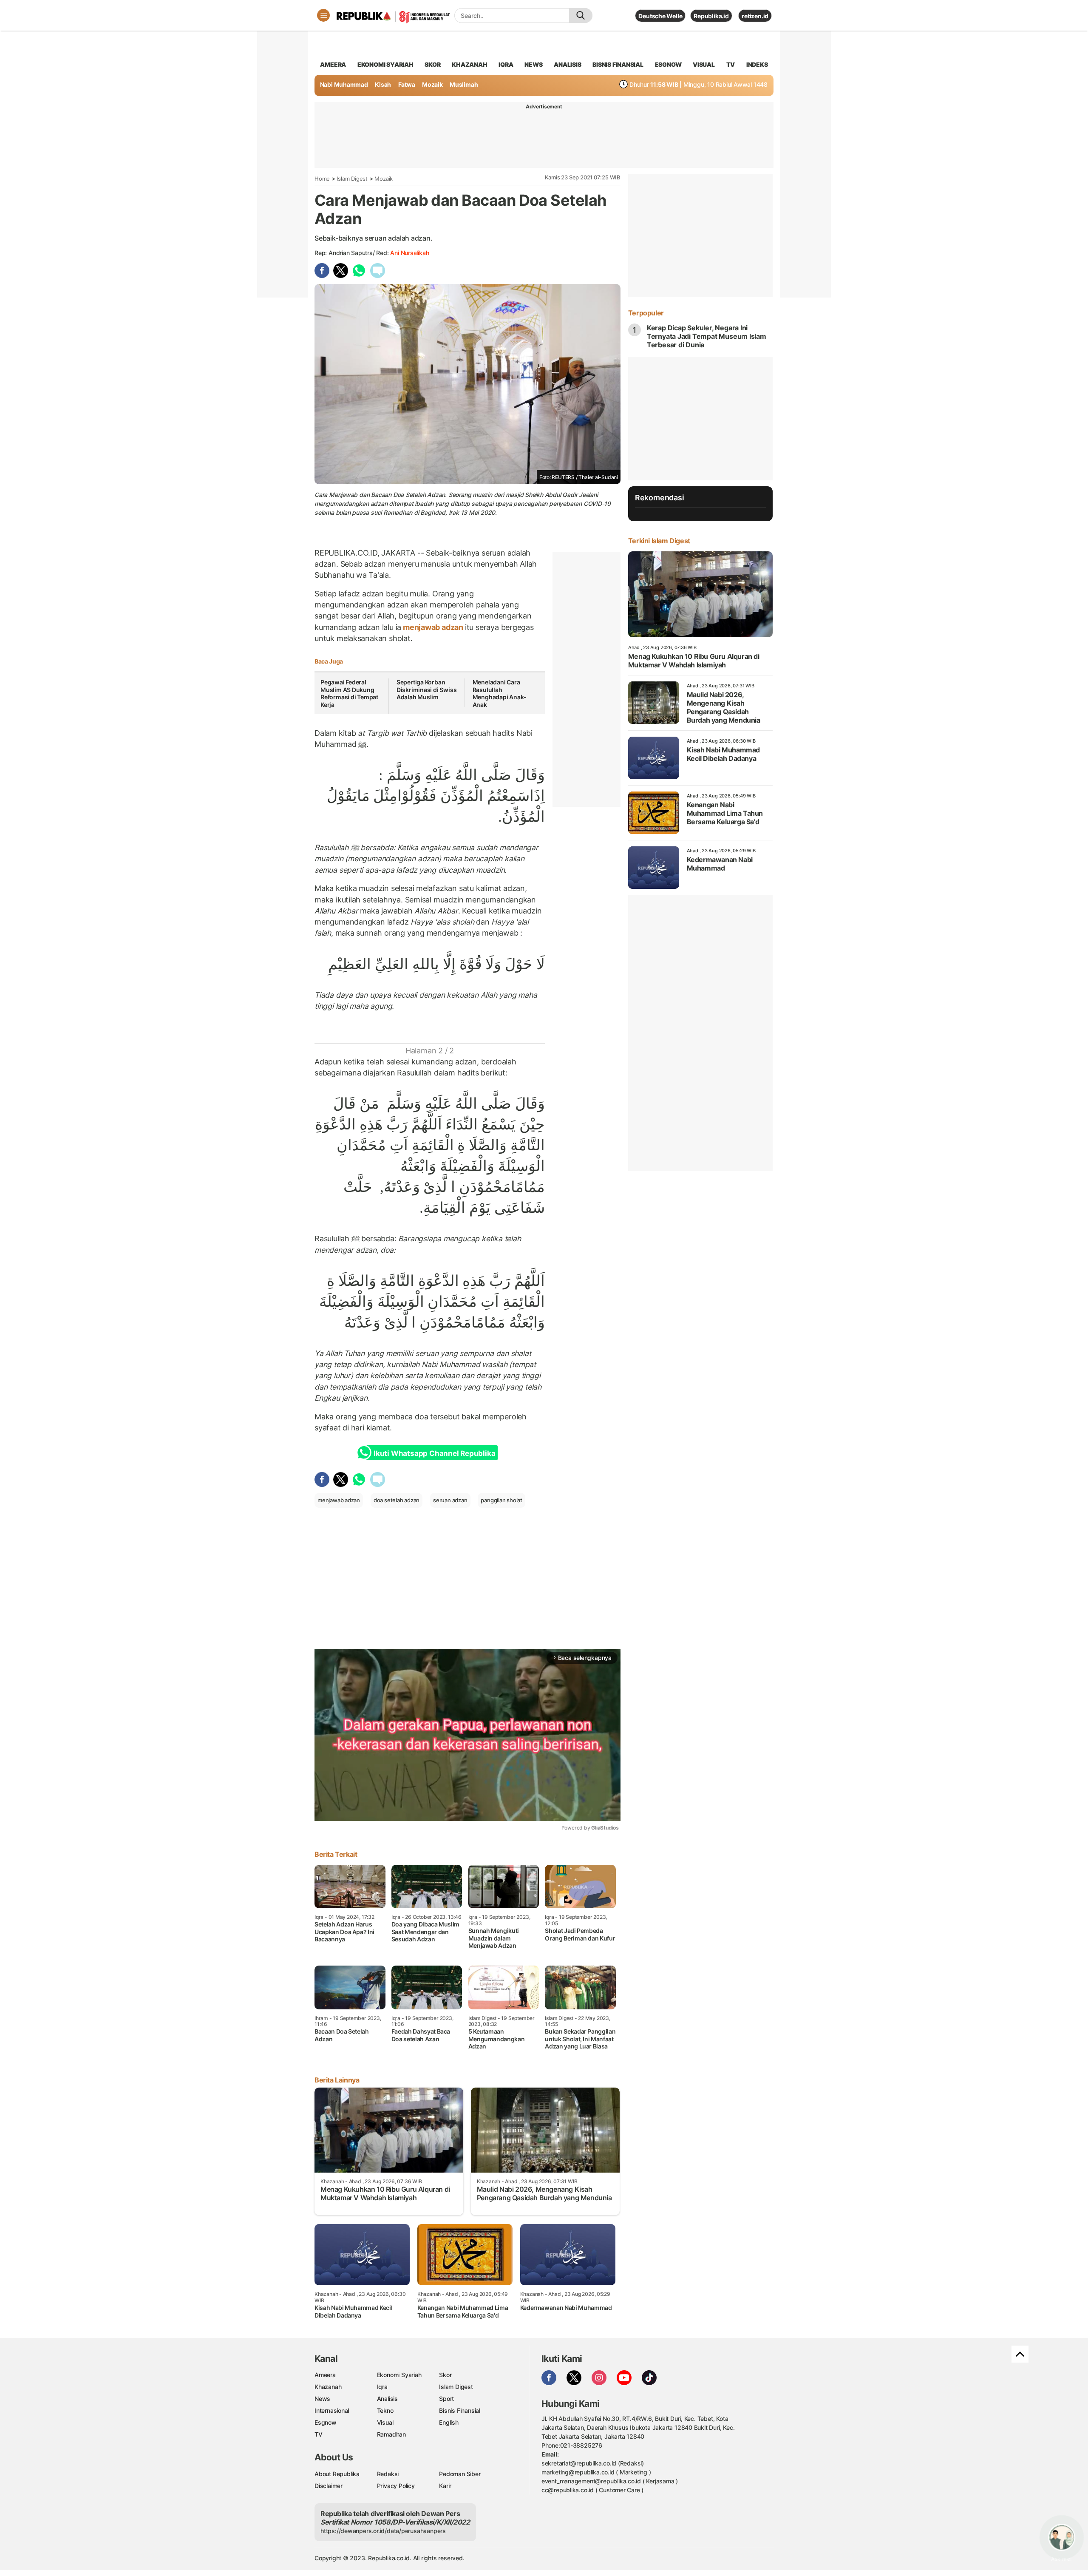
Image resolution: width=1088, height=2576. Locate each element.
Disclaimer (329, 2486)
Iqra (382, 2387)
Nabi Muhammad (344, 84)
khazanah (469, 64)
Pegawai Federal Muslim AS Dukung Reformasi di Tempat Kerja (349, 693)
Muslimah (464, 84)
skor (432, 64)
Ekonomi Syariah (385, 64)
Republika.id (711, 16)
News (322, 2399)
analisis (567, 64)
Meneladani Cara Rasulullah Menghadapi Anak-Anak (500, 693)
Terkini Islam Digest (659, 541)
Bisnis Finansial (618, 64)
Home (322, 179)
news (533, 64)
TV (731, 64)
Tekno (385, 2410)
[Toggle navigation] (323, 15)
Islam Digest (352, 179)
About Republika (337, 2474)
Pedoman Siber (460, 2474)
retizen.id (755, 16)
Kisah (383, 84)
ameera (333, 64)
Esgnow (326, 2422)
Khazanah (328, 2387)
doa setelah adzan (397, 1500)
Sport (446, 2399)
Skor (445, 2375)
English (449, 2422)
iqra (506, 64)
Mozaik (432, 84)
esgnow (668, 64)
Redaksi (388, 2474)
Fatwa (407, 84)
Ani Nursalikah (409, 253)
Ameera (325, 2375)
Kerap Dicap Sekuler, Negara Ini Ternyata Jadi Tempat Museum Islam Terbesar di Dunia (707, 336)
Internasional (332, 2410)
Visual (385, 2422)
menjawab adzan (433, 627)
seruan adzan (450, 1500)
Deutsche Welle (660, 16)
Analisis (387, 2399)
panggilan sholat (501, 1500)
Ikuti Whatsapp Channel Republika (434, 1453)
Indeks (757, 64)
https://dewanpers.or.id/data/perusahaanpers (383, 2531)
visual (704, 64)
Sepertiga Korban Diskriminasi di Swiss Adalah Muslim (427, 689)
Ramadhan (391, 2434)
